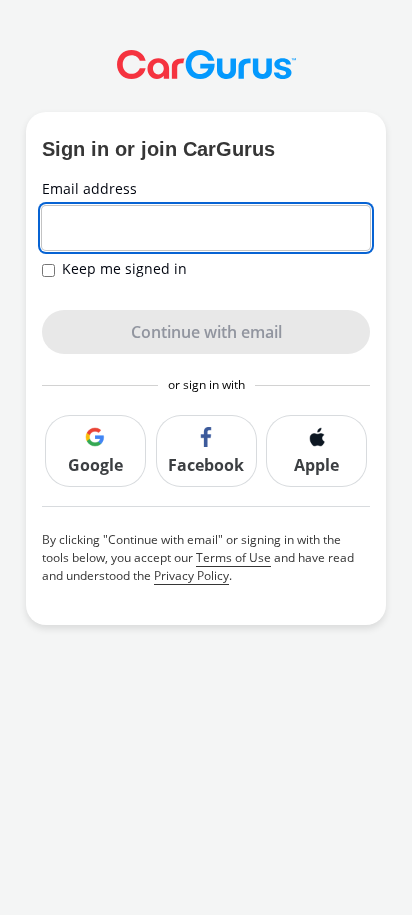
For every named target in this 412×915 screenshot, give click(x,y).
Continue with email (206, 332)
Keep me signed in (124, 269)
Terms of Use (233, 557)
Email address (89, 189)
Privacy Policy (191, 575)
